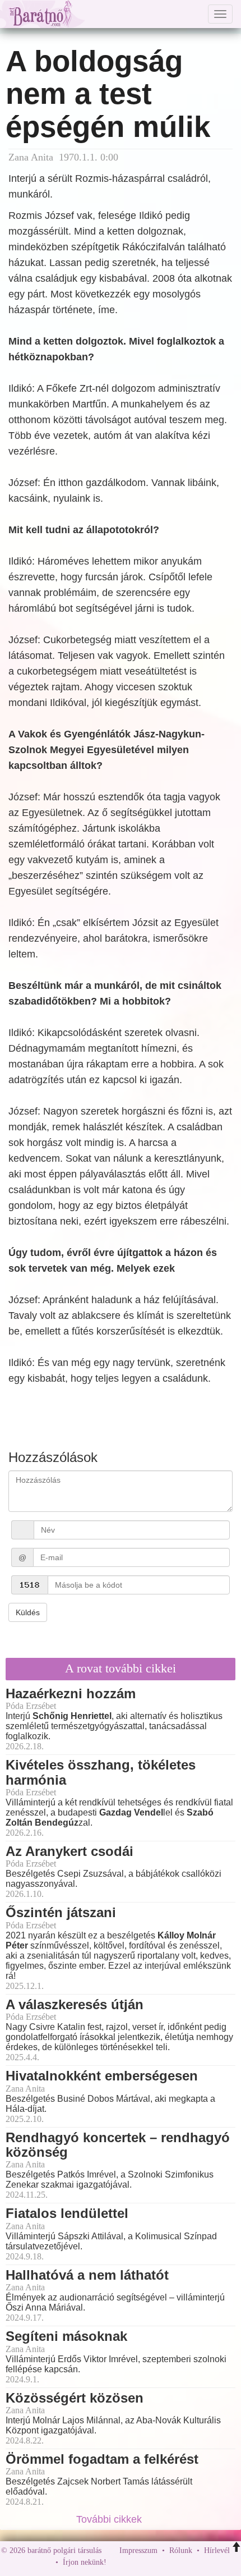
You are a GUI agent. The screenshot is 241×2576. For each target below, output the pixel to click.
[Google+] (136, 2563)
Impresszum (138, 2550)
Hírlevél (217, 2550)
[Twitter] (154, 2563)
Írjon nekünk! (85, 2563)
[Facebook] (118, 2563)
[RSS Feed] (170, 2563)
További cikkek (110, 2519)
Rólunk (181, 2550)
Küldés (28, 1612)
